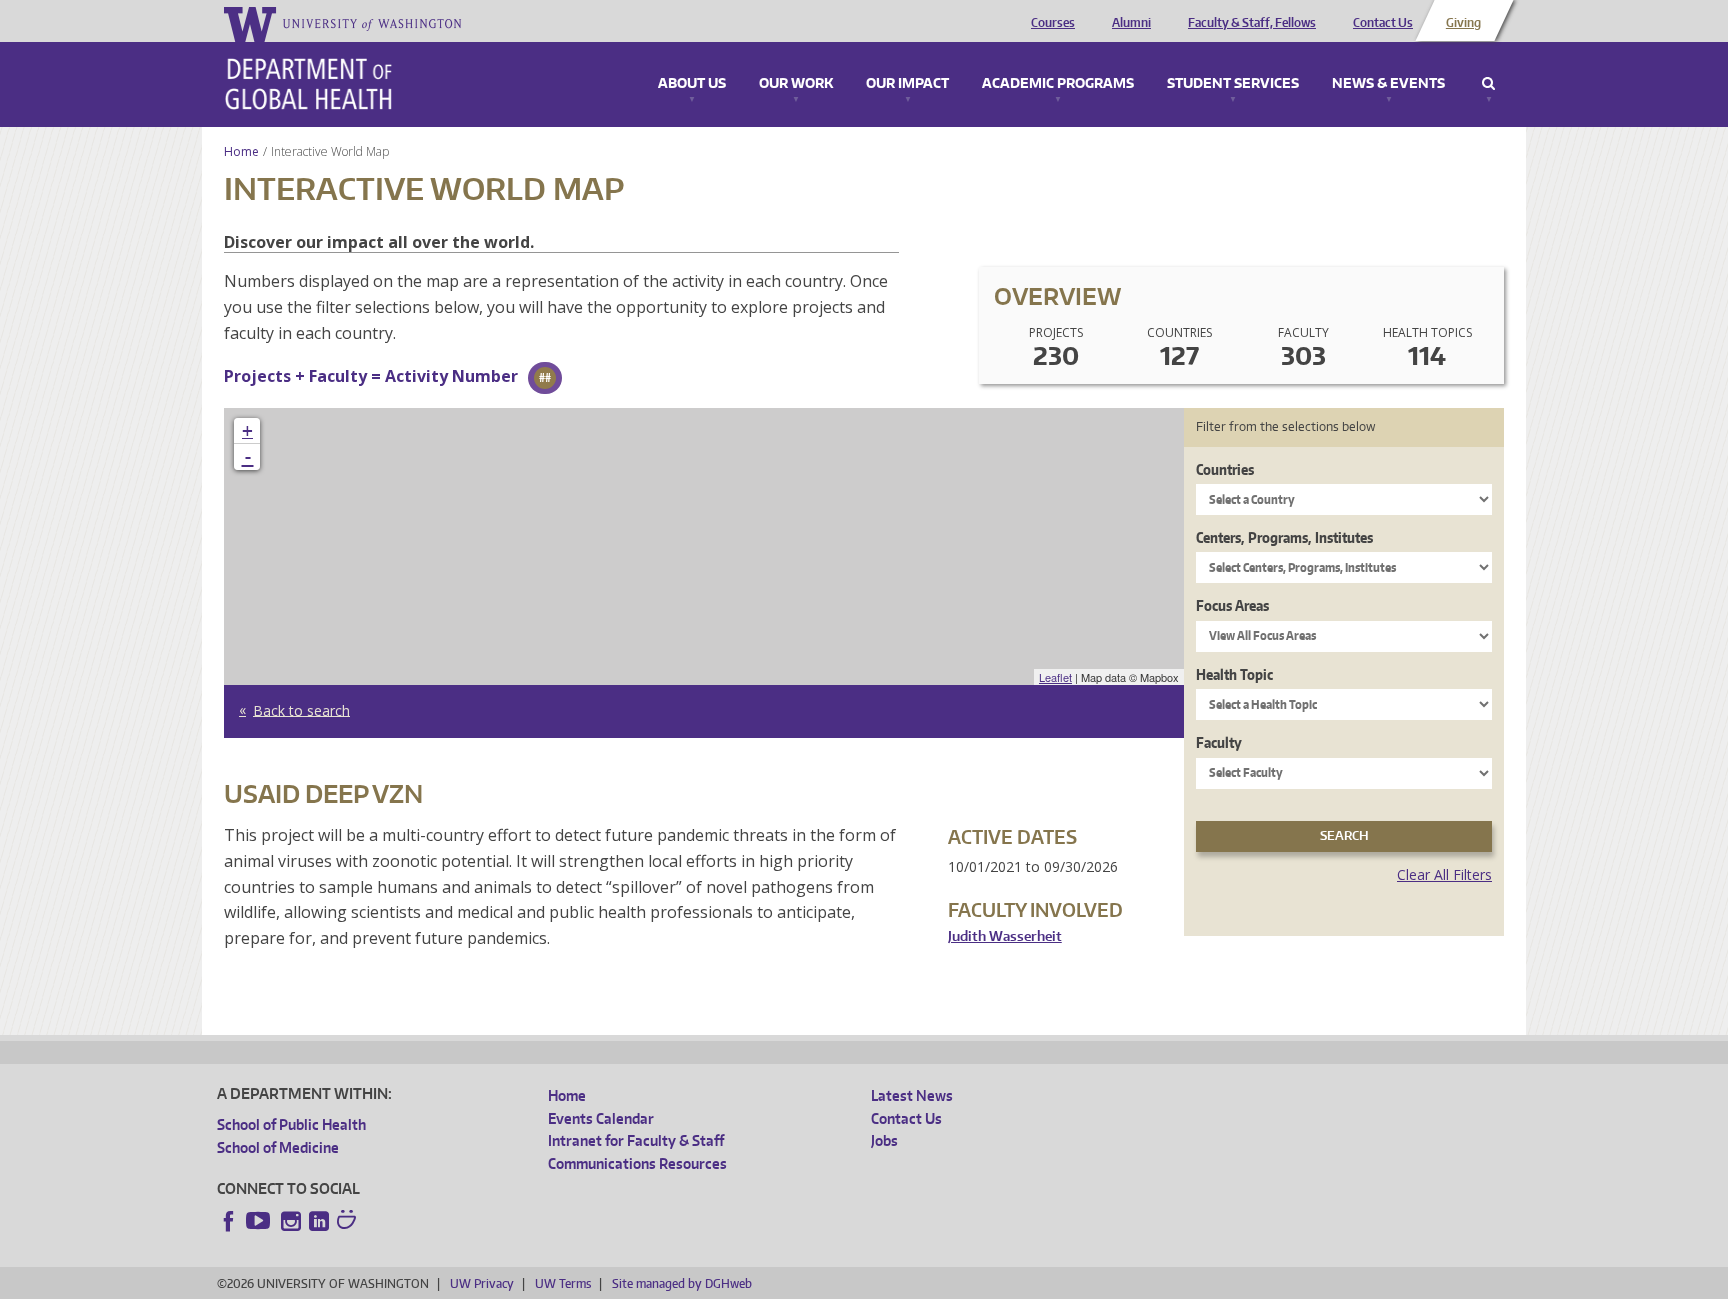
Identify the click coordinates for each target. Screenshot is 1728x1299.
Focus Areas (1232, 605)
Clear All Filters (1444, 874)
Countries (1225, 469)
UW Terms (563, 1283)
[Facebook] (229, 1221)
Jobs (884, 1140)
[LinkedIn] (319, 1221)
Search (1488, 84)
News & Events (1388, 84)
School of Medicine (278, 1147)
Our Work (796, 84)
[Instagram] (291, 1221)
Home (241, 151)
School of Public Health (291, 1124)
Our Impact (907, 84)
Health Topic (1234, 674)
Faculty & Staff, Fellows (1252, 23)
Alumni (1131, 23)
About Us (692, 84)
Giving (1463, 23)
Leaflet (1055, 677)
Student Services (1233, 84)
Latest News (912, 1095)
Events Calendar (601, 1118)
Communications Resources (637, 1163)
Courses (1053, 23)
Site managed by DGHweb (682, 1283)
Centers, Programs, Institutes (1284, 537)
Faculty (1219, 742)
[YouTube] (260, 1221)
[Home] (308, 84)
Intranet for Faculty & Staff (636, 1140)
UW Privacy (482, 1283)
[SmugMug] (349, 1222)
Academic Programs (1058, 84)
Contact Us (1383, 23)
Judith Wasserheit (1005, 936)
